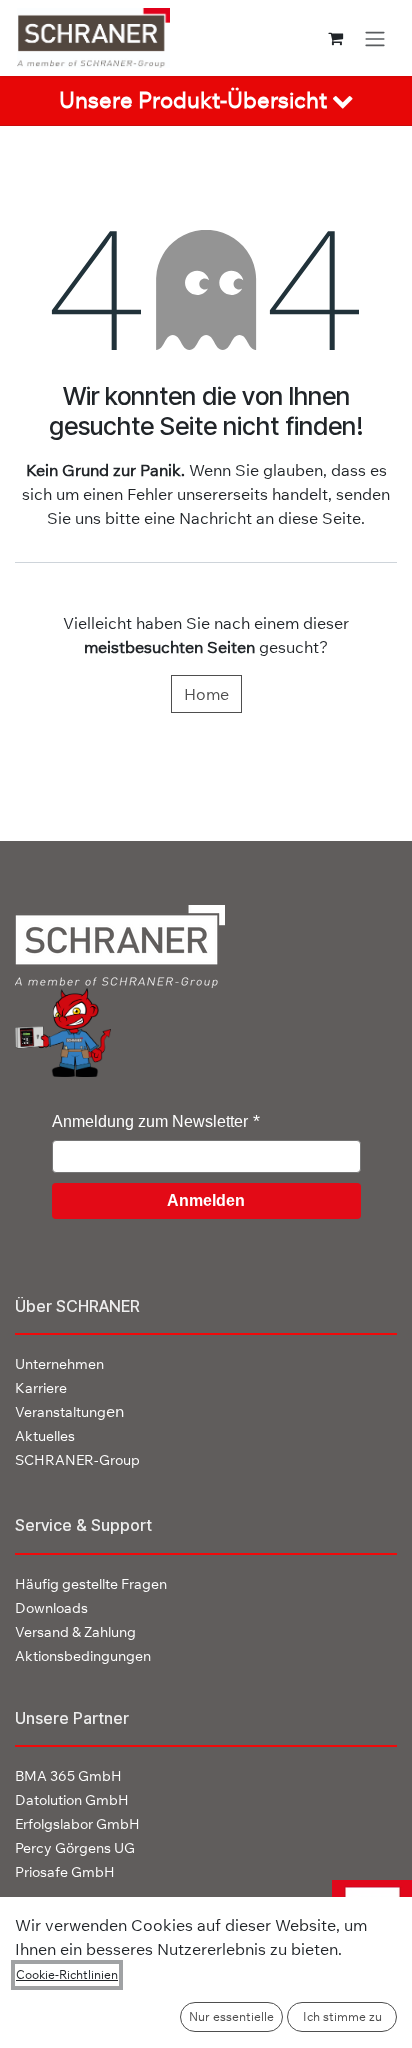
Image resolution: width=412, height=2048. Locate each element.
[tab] (206, 101)
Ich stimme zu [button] (342, 2016)
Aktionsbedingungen (83, 1656)
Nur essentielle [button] (231, 2016)
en (69, 1411)
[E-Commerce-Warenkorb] (335, 38)
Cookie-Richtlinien (67, 1974)
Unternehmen (59, 1364)
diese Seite (319, 518)
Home (206, 694)
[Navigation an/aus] (375, 38)
